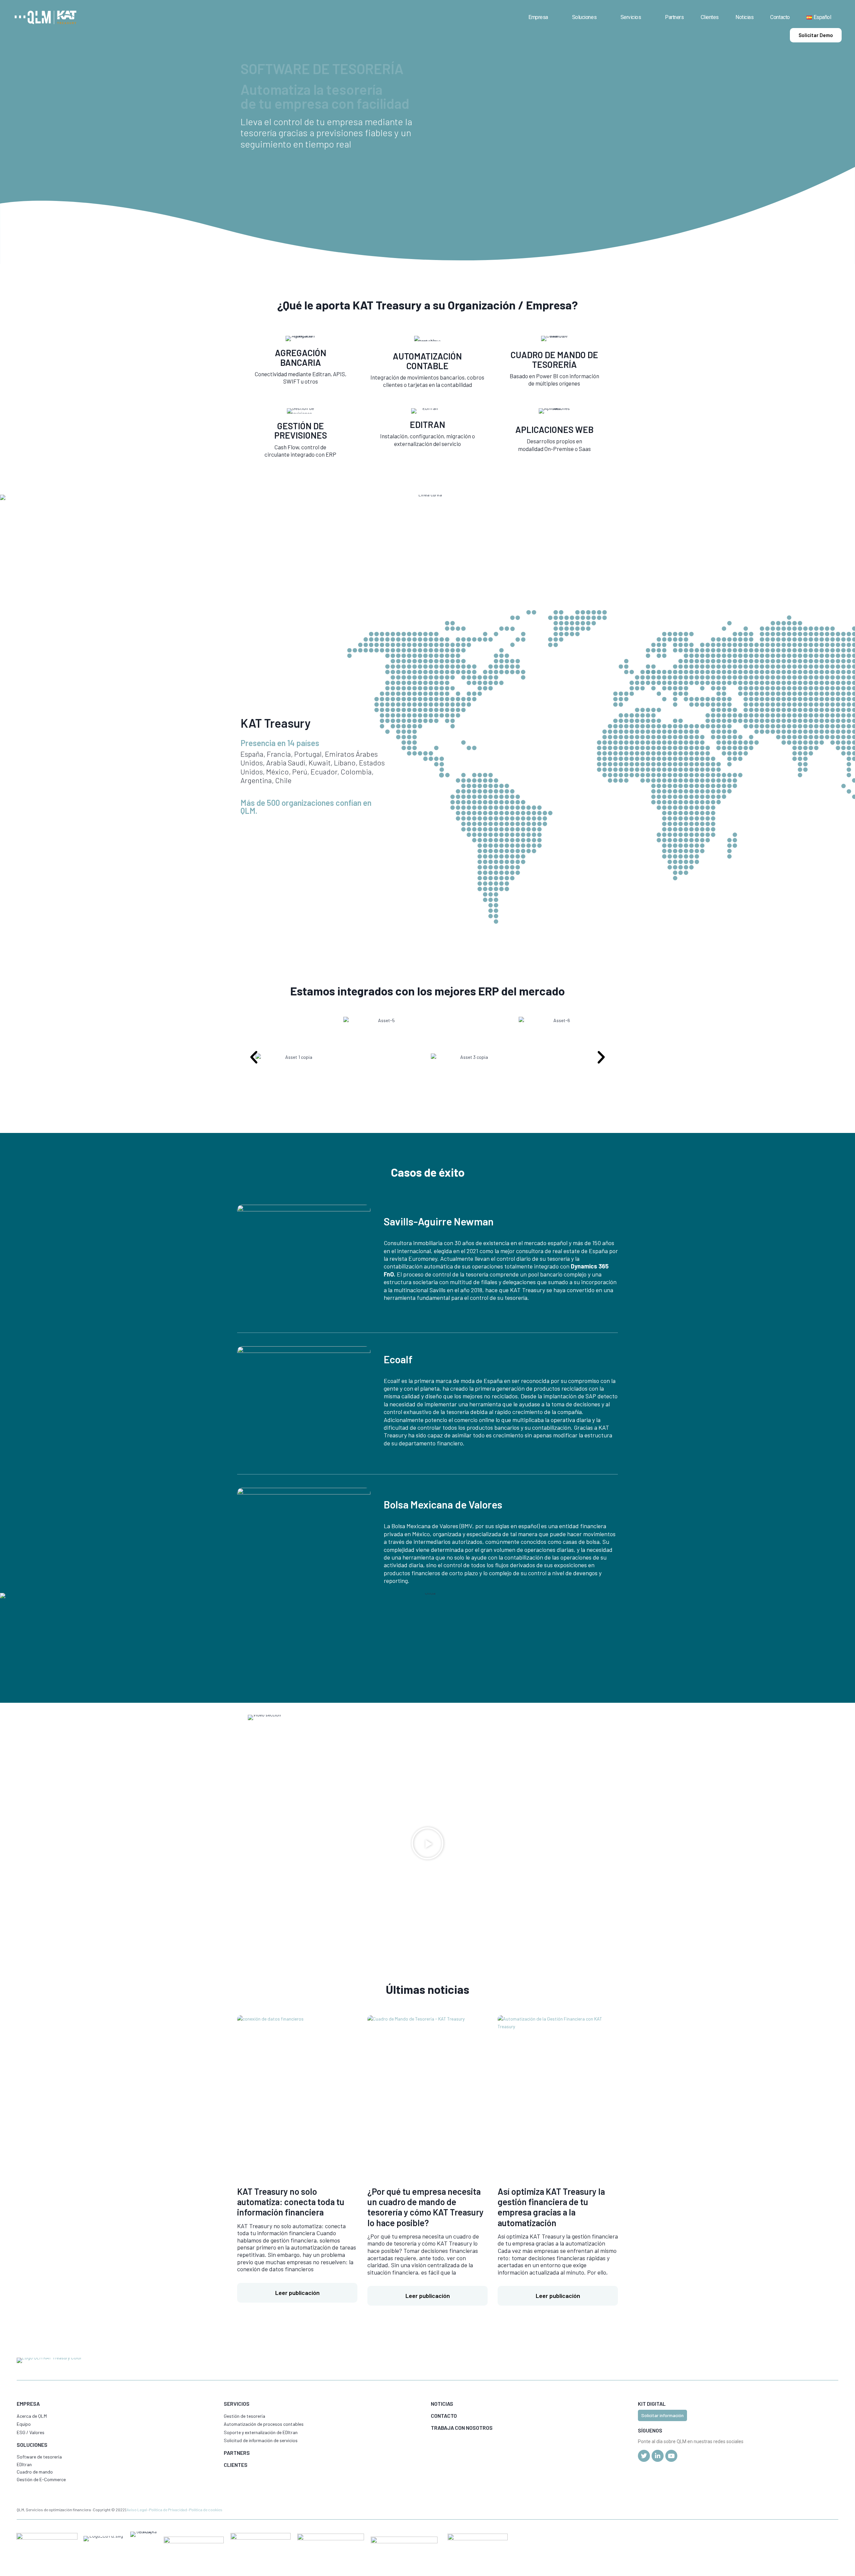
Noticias (744, 17)
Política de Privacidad (168, 2510)
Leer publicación (297, 2293)
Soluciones (584, 17)
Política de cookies (206, 2510)
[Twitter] (644, 2456)
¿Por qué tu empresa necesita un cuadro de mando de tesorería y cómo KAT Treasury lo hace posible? (425, 2207)
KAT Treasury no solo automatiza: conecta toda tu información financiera (291, 2202)
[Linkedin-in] (658, 2456)
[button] (254, 1058)
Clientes (710, 17)
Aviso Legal (137, 2510)
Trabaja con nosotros (462, 2428)
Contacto (780, 17)
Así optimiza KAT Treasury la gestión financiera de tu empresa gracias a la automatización (551, 2207)
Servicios (631, 17)
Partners (674, 17)
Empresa (538, 17)
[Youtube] (671, 2456)
